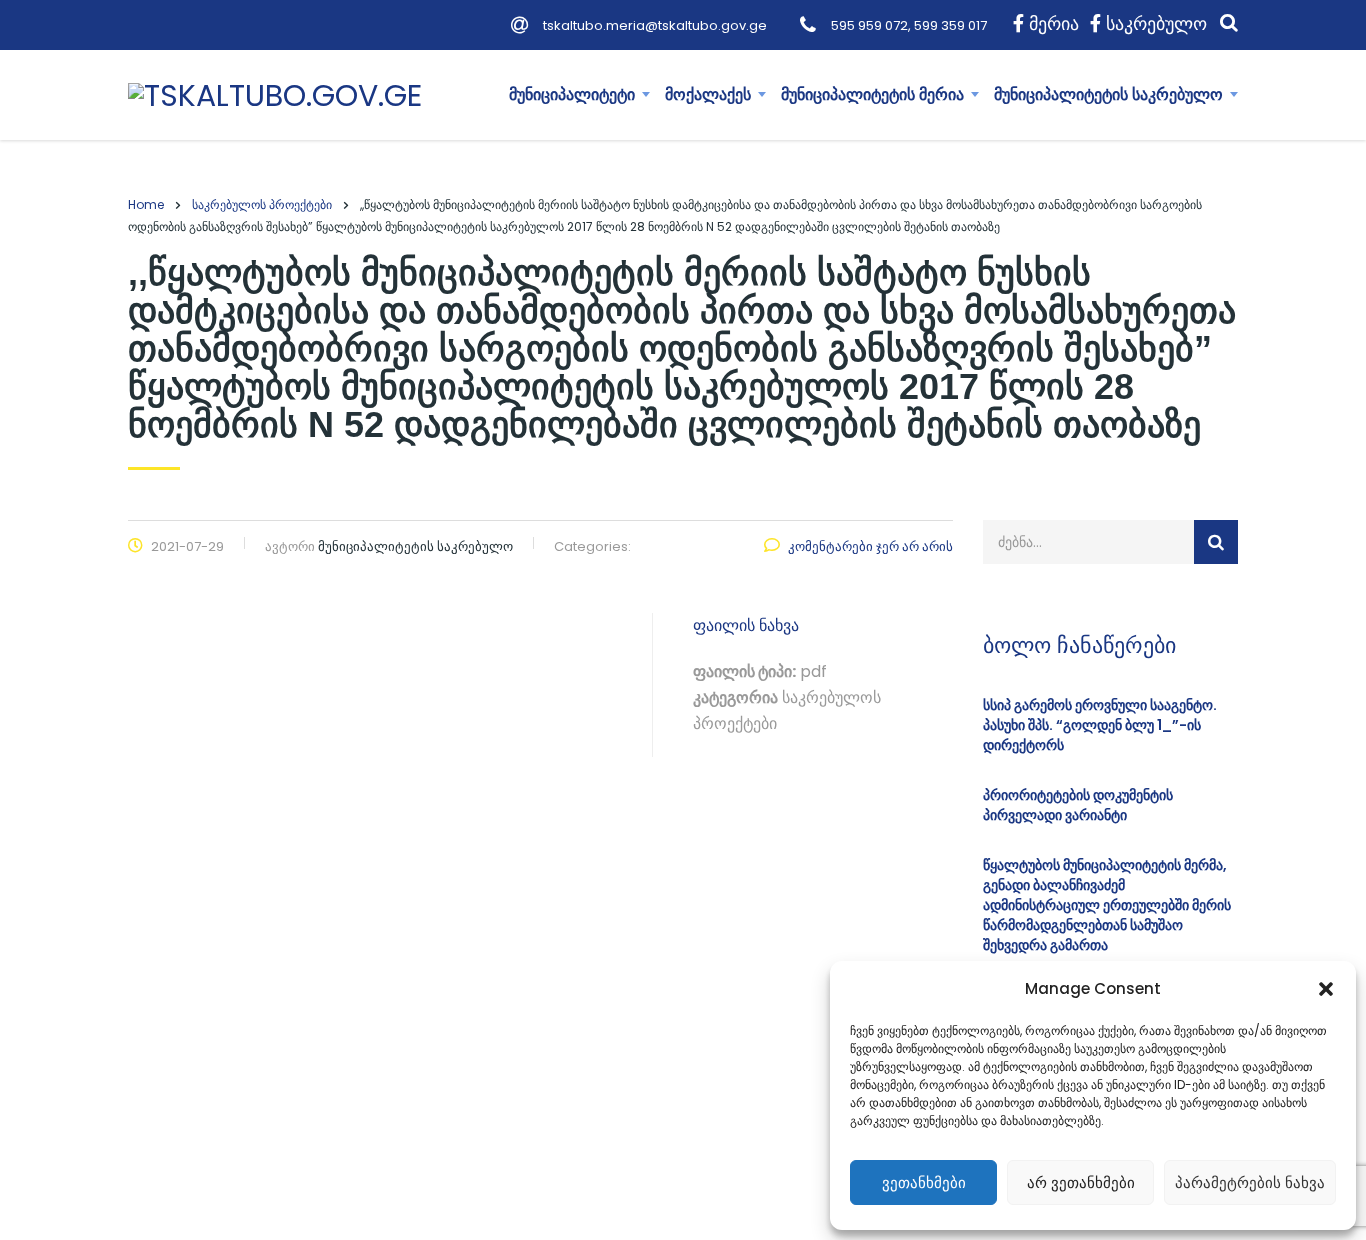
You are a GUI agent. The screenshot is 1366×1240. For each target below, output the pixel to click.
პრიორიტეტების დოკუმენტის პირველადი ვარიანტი (1078, 805)
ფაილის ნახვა (746, 625)
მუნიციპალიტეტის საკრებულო (1108, 94)
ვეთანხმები (924, 1182)
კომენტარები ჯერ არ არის (870, 546)
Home (146, 204)
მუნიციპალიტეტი (572, 94)
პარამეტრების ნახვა (1250, 1182)
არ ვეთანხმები (1081, 1182)
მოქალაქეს (708, 94)
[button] (1326, 989)
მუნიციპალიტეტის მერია (872, 94)
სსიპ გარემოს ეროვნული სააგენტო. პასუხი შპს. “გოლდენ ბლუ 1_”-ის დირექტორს (1100, 725)
